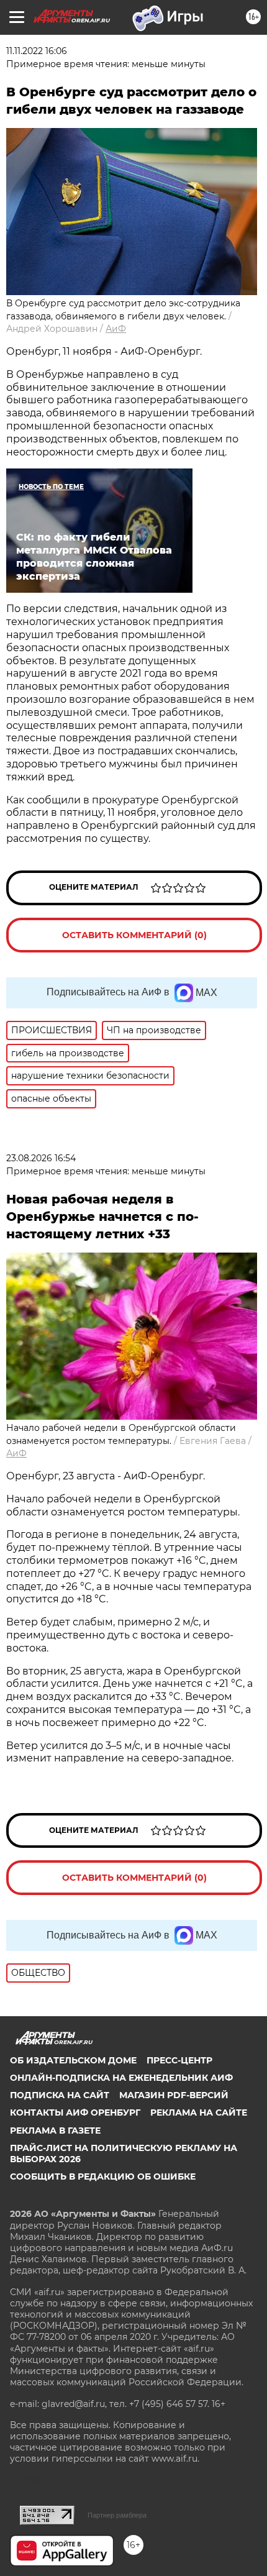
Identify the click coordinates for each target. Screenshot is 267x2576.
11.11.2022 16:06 (37, 51)
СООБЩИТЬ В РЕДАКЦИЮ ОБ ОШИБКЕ (103, 2176)
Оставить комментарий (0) (134, 935)
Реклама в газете (55, 2131)
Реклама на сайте (199, 2112)
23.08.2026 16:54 (41, 1158)
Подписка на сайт (60, 2095)
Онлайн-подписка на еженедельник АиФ (121, 2078)
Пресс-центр (179, 2060)
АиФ (116, 329)
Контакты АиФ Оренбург (75, 2112)
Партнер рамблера (117, 2515)
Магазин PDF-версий (174, 2095)
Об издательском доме (73, 2060)
